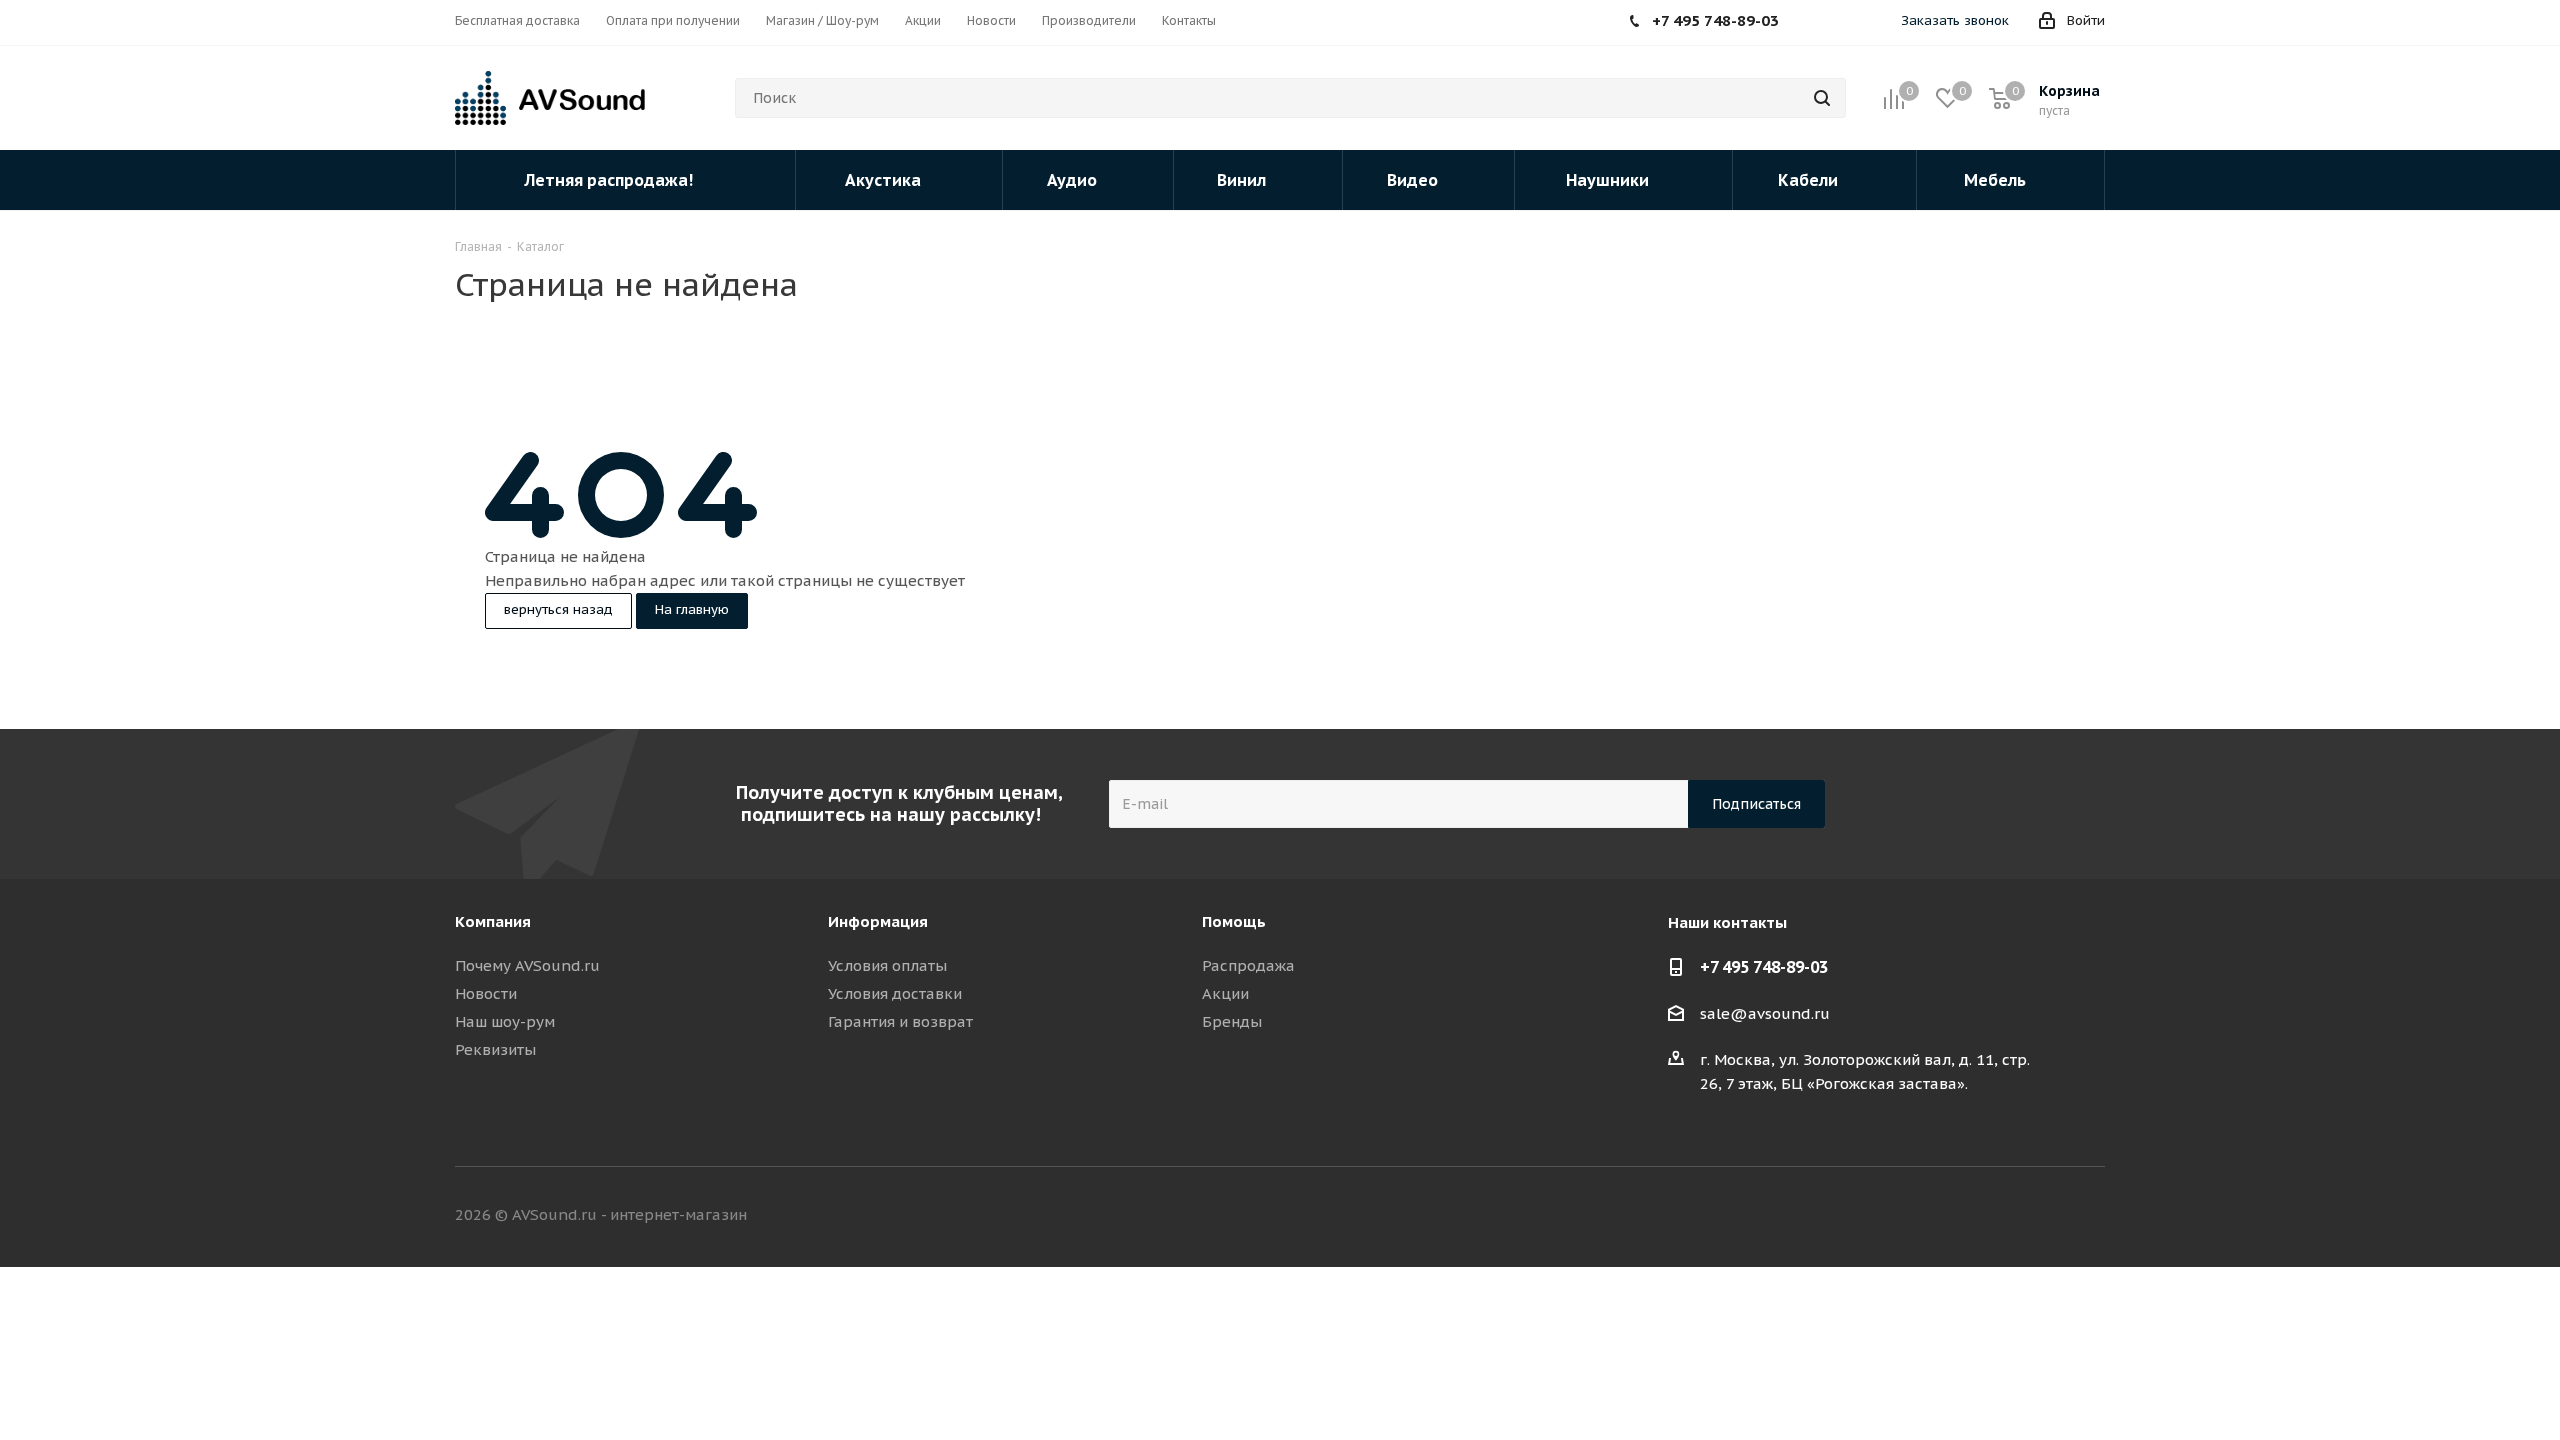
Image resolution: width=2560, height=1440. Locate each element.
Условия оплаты (887, 965)
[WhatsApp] (1817, 23)
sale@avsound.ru (1765, 1013)
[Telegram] (1847, 23)
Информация (878, 921)
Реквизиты (495, 1049)
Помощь (1234, 921)
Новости (486, 993)
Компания (493, 921)
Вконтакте (1940, 1216)
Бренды (1232, 1021)
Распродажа (1248, 965)
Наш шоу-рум (505, 1021)
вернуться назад (558, 609)
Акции (1225, 993)
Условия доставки (895, 993)
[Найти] (1822, 98)
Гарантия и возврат (900, 1021)
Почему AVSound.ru (527, 965)
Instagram (2040, 1216)
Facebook (1990, 1216)
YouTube (2090, 1216)
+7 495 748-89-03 (1764, 967)
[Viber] (1877, 23)
